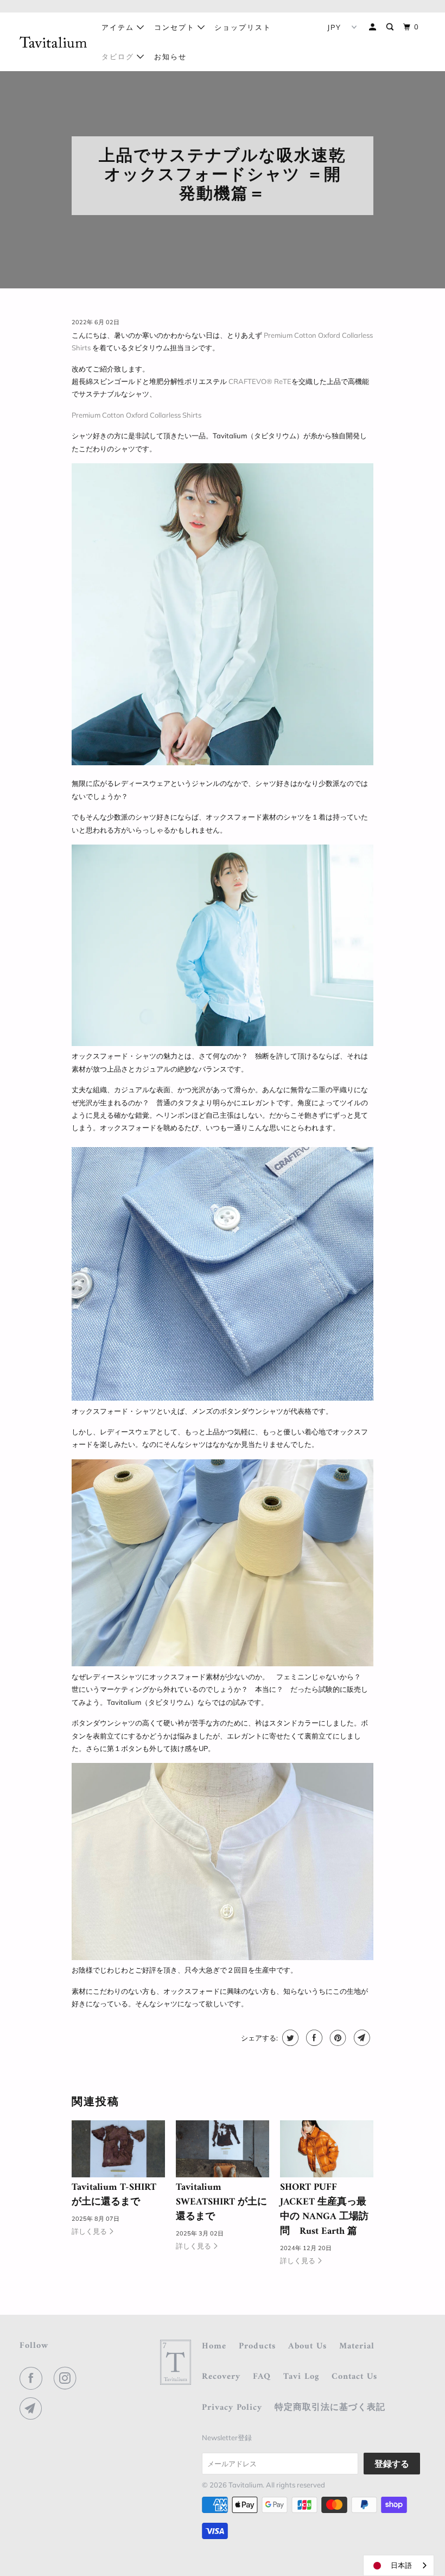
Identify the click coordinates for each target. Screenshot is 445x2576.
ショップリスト (243, 27)
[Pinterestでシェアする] (337, 2038)
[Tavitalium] (53, 42)
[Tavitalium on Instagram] (67, 2378)
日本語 (401, 2565)
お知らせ (170, 56)
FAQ (262, 2377)
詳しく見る (90, 2231)
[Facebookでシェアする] (313, 2038)
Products (257, 2347)
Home (214, 2347)
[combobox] (399, 2565)
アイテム (119, 27)
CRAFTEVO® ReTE (260, 381)
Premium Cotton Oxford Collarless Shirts (136, 415)
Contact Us (354, 2377)
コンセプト (176, 27)
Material (357, 2347)
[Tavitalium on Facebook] (33, 2378)
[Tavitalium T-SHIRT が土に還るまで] (118, 2149)
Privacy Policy (232, 2408)
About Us (307, 2347)
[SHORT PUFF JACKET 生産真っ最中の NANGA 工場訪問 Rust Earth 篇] (327, 2149)
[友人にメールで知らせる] (361, 2038)
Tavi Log (301, 2377)
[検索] (391, 27)
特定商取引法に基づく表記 (330, 2408)
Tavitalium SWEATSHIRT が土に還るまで (221, 2202)
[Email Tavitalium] (33, 2409)
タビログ (119, 56)
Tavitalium (246, 2485)
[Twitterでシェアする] (289, 2038)
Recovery (221, 2377)
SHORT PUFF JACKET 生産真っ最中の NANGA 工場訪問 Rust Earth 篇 (324, 2209)
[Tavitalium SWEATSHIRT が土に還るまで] (223, 2149)
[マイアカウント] (374, 27)
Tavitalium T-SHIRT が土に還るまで (114, 2195)
